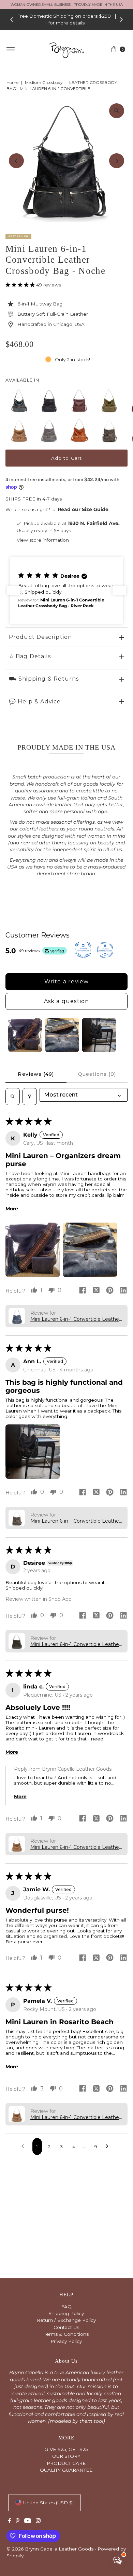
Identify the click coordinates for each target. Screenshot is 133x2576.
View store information (43, 540)
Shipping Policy (66, 2313)
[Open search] (13, 1097)
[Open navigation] (11, 49)
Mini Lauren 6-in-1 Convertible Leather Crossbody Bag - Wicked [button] (76, 1521)
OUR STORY (66, 2456)
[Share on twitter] (96, 1291)
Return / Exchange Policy (66, 2320)
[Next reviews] (119, 591)
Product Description (41, 637)
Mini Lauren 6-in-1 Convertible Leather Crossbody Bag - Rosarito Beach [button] (76, 1847)
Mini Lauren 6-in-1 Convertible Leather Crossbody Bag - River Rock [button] (76, 1644)
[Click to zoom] (117, 111)
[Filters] (30, 1097)
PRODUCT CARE (66, 2463)
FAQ (66, 2307)
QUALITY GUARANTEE (66, 2470)
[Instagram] (38, 2521)
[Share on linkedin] (123, 1291)
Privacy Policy (66, 2341)
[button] (21, 285)
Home (12, 82)
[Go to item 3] (99, 1035)
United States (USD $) (48, 2503)
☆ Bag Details (30, 656)
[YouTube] (28, 2521)
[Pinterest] (18, 2521)
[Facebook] (10, 2521)
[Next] (121, 19)
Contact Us (66, 2327)
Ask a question (67, 1001)
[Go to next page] (109, 2146)
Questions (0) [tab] (97, 1074)
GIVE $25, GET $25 (66, 2449)
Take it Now (77, 23)
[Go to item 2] (62, 1035)
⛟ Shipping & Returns (44, 679)
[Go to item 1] (25, 1035)
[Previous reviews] (14, 591)
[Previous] (12, 19)
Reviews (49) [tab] (36, 1074)
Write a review (67, 982)
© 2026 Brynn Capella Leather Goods (50, 2549)
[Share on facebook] (83, 1291)
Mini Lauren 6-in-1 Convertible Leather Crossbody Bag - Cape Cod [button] (76, 1319)
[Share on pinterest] (110, 1291)
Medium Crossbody (44, 82)
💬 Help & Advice (35, 702)
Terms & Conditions (66, 2334)
